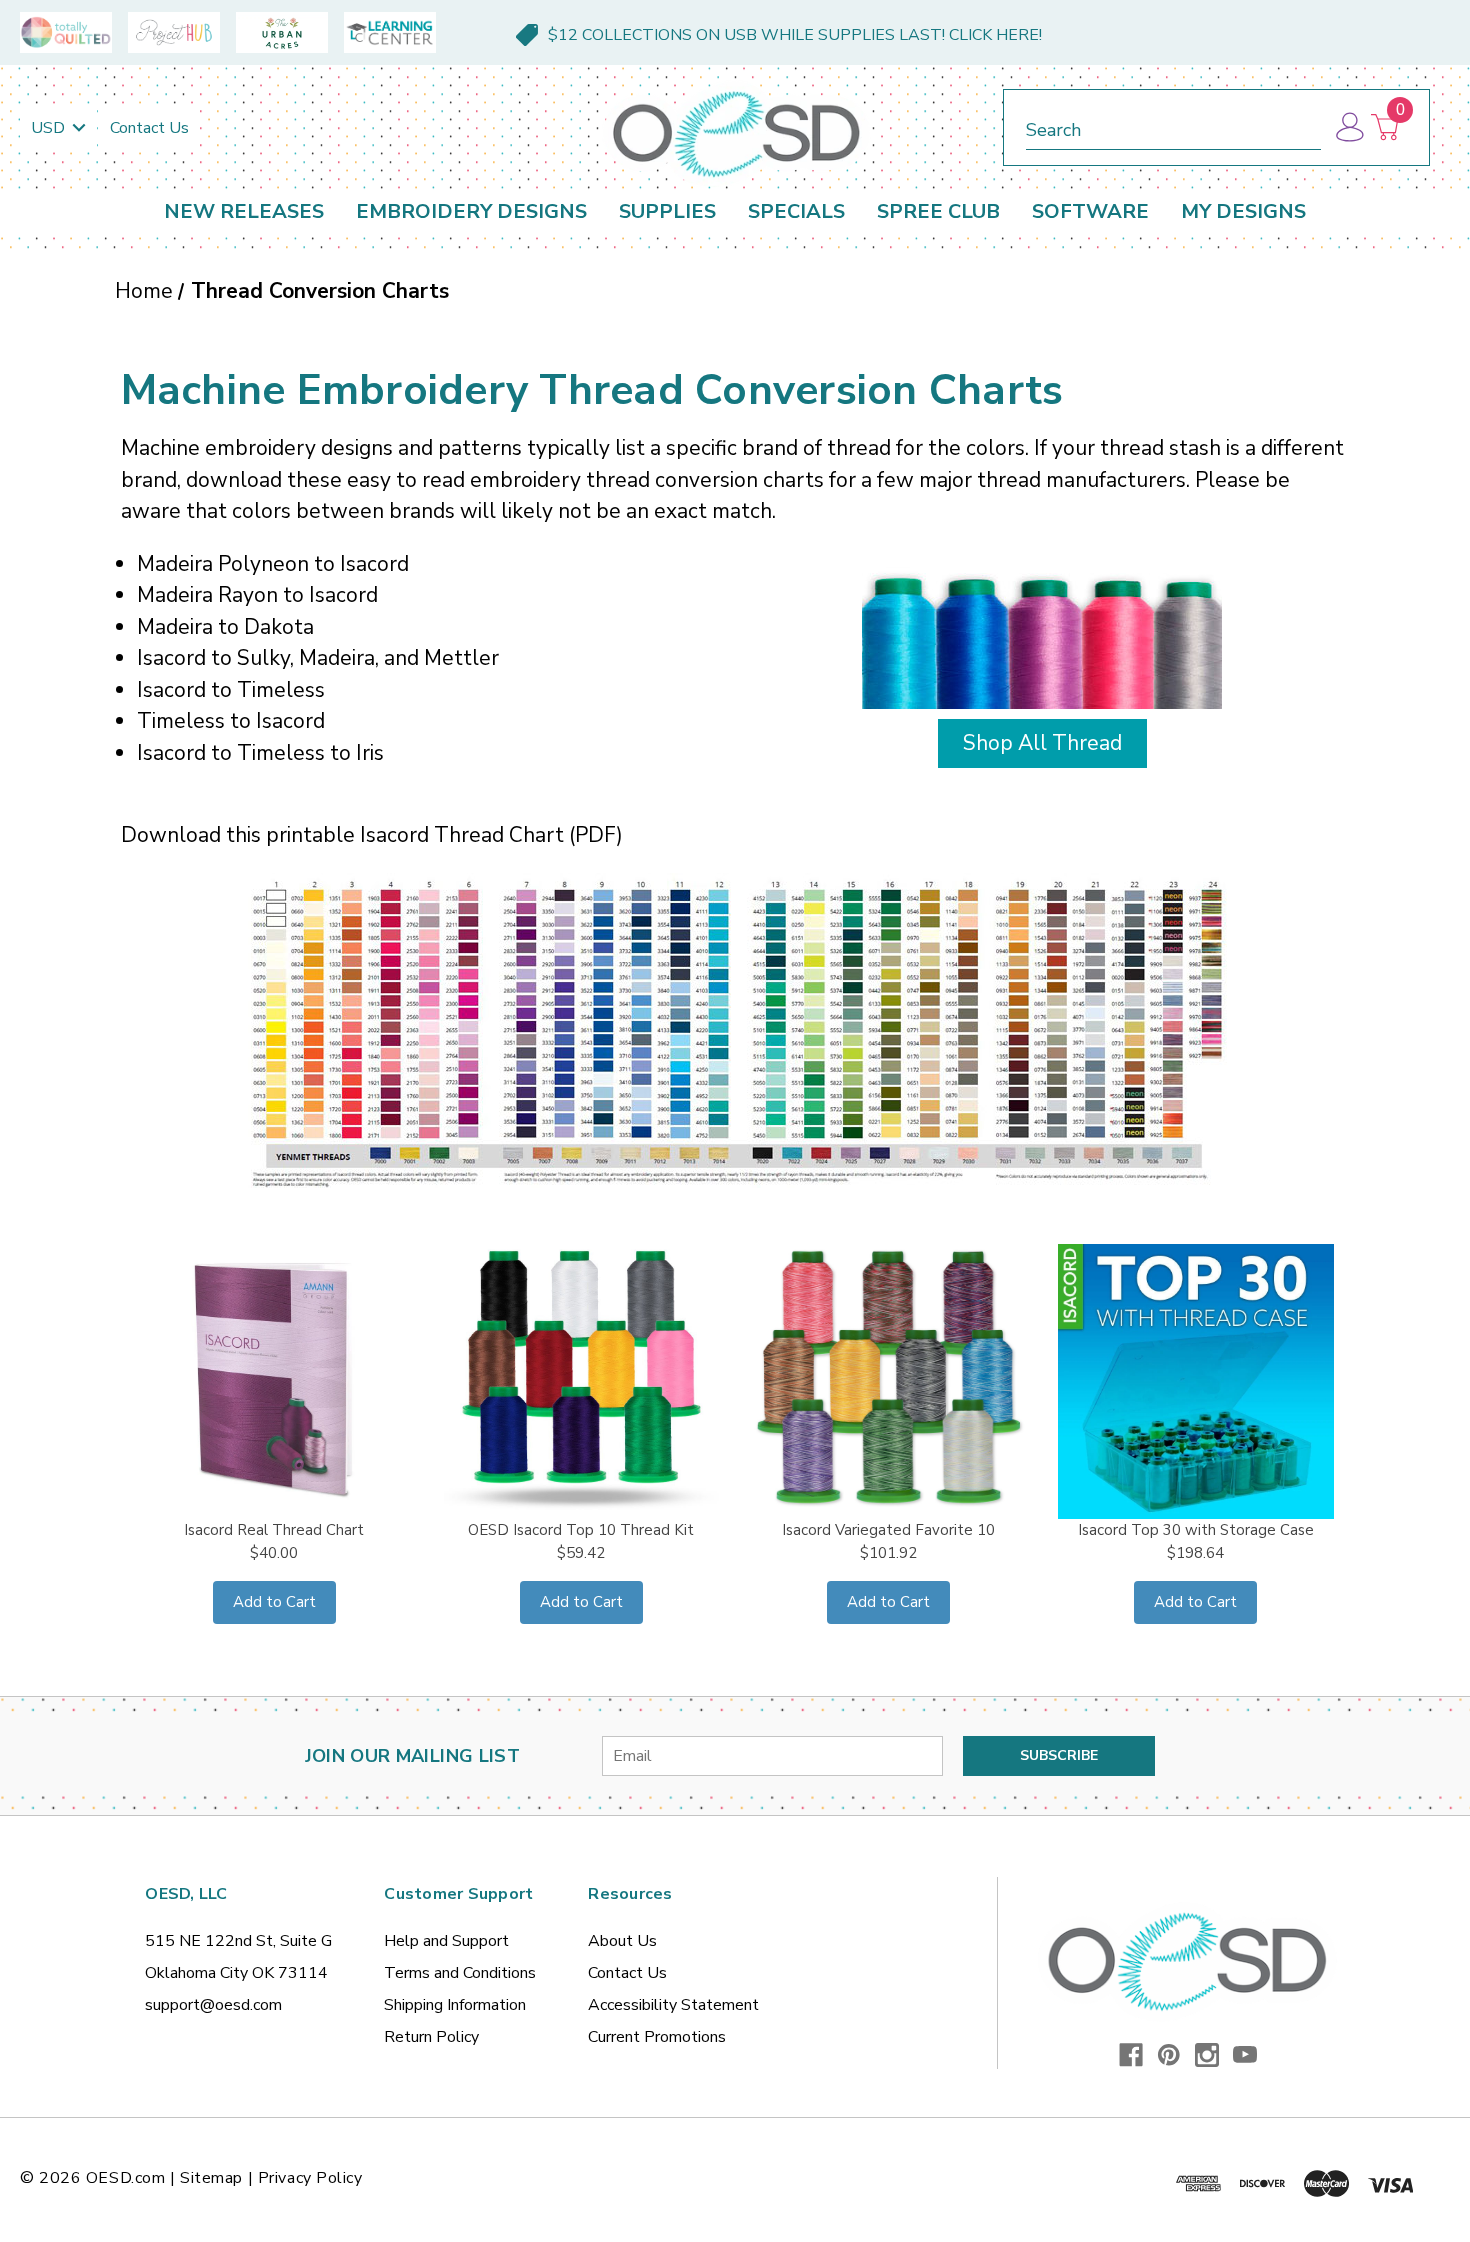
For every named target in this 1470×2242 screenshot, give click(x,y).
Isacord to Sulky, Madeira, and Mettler (318, 658)
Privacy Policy (310, 2178)
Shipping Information (455, 2005)
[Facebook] (1131, 2055)
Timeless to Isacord (231, 721)
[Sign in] (1348, 127)
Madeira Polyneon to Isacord (273, 564)
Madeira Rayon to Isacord (257, 595)
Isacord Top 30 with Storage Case (1196, 1530)
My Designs (1243, 211)
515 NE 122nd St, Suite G (238, 1941)
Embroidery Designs (471, 211)
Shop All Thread (1042, 743)
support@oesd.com (213, 2005)
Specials (796, 211)
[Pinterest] (1169, 2055)
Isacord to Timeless (231, 690)
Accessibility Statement (673, 2005)
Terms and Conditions (460, 1973)
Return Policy (431, 2037)
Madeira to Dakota (225, 627)
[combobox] (1173, 126)
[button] (1042, 739)
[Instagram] (1207, 2055)
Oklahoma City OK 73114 (236, 1973)
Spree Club (938, 211)
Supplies (667, 211)
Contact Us (149, 128)
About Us (622, 1941)
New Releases (244, 211)
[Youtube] (1245, 2055)
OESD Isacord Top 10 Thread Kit (581, 1530)
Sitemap (211, 2178)
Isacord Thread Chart (462, 835)
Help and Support (446, 1941)
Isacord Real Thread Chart (274, 1530)
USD (50, 128)
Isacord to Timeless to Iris (260, 753)
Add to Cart (274, 1602)
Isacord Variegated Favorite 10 (888, 1530)
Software (1090, 211)
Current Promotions (657, 2037)
